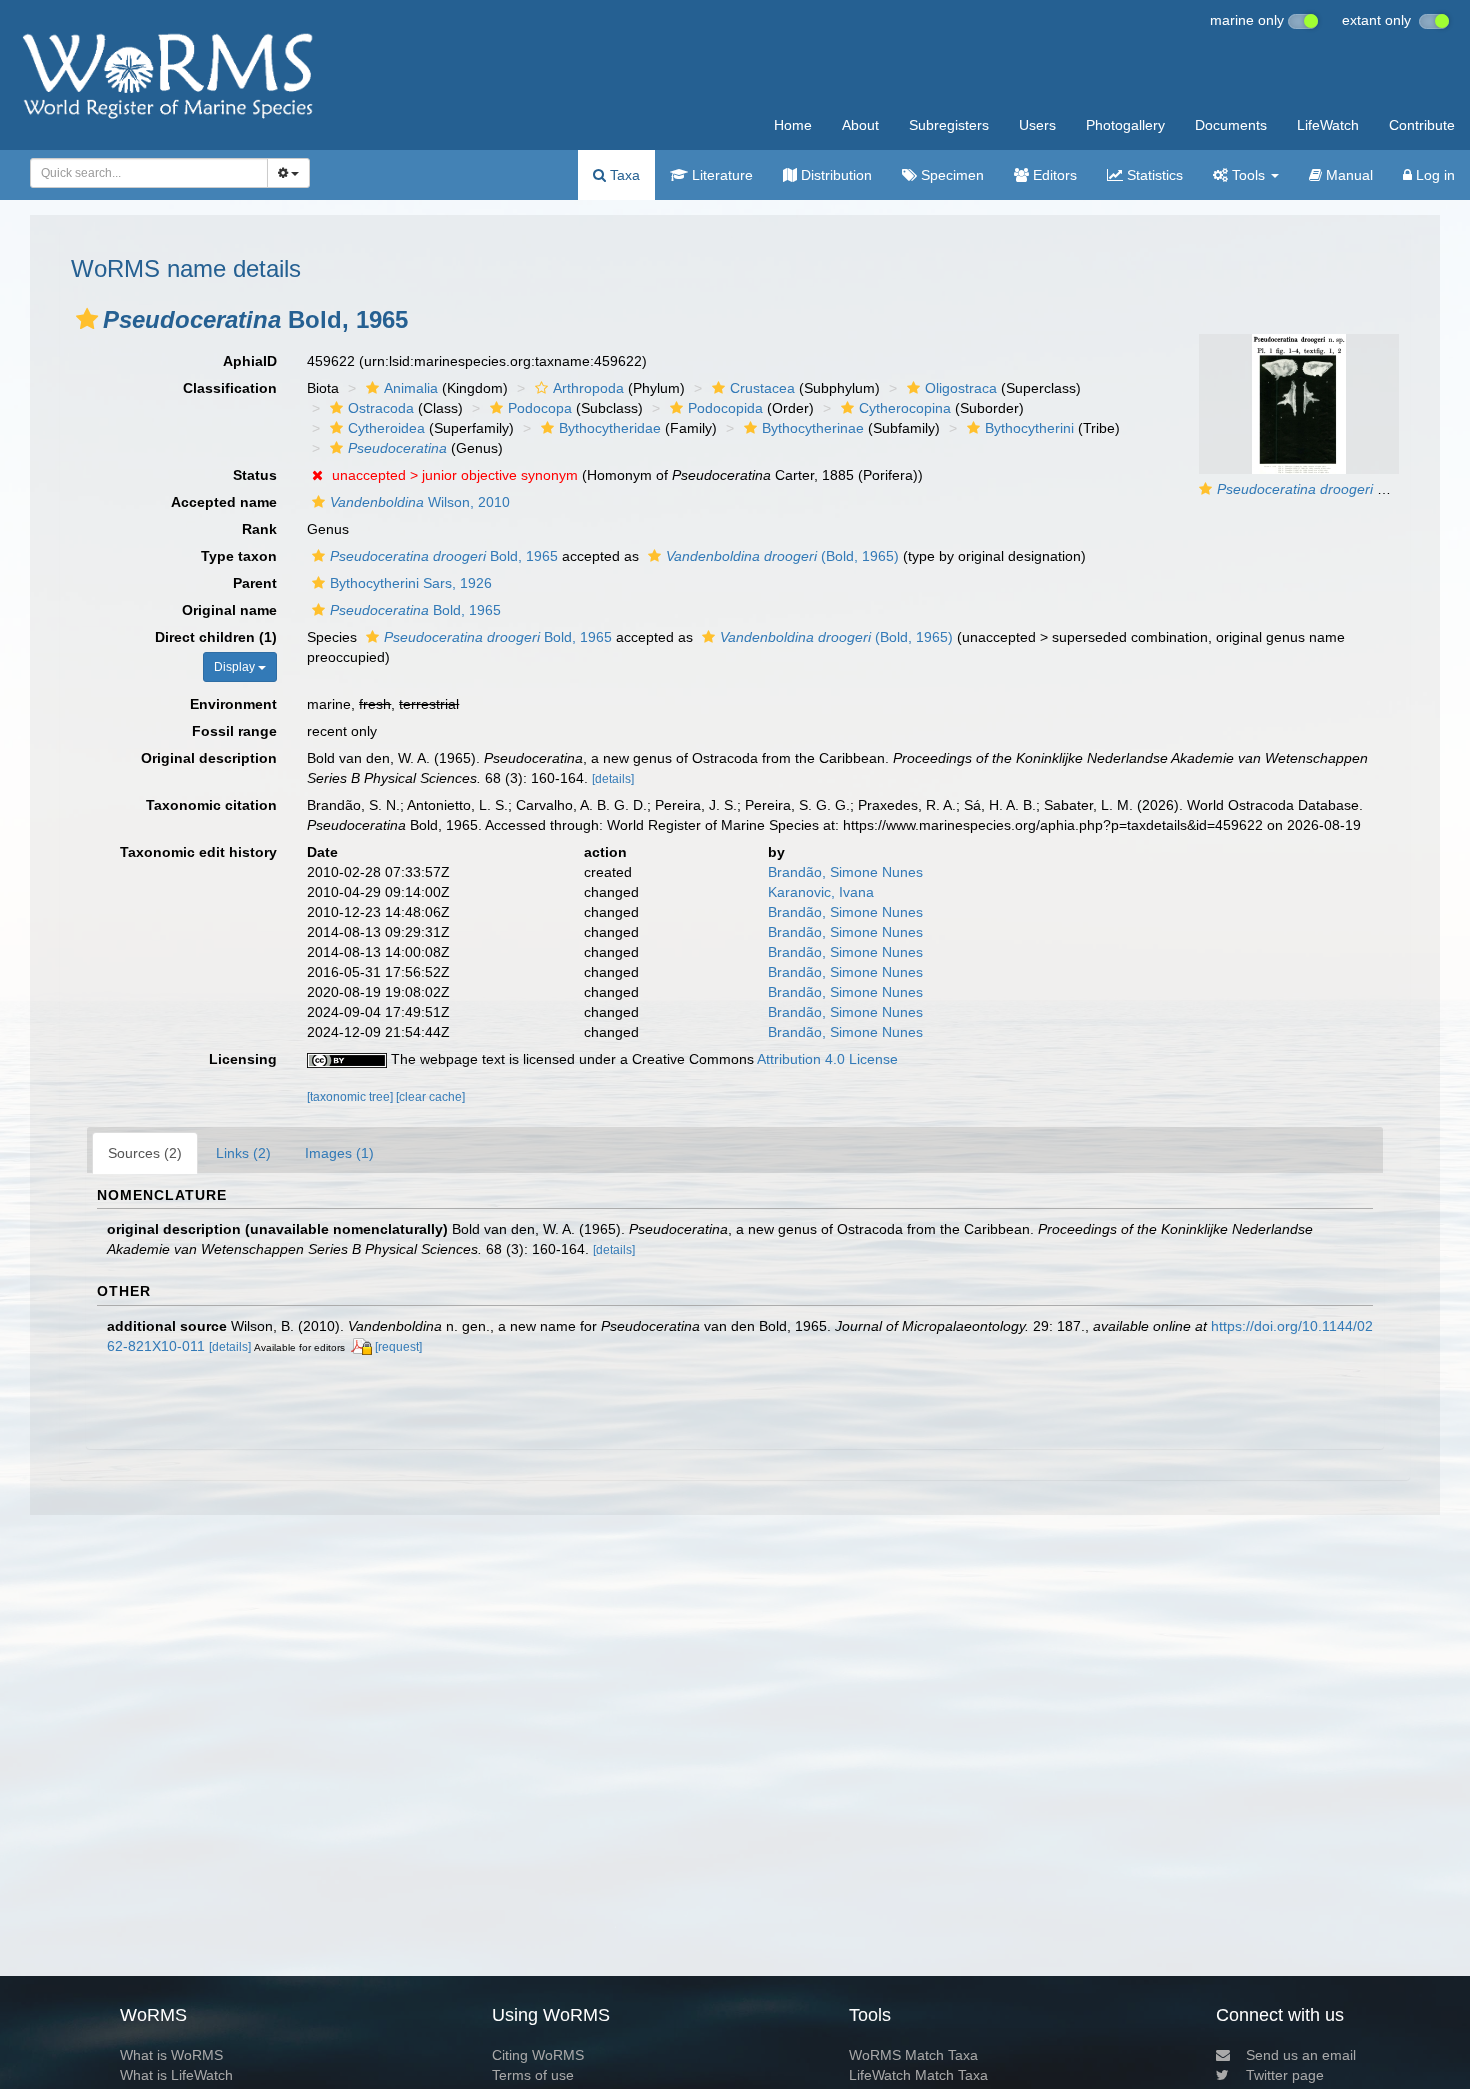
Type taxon (239, 556)
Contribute (1422, 125)
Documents (1231, 125)
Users (1037, 125)
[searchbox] (143, 173)
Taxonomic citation (211, 805)
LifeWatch (1328, 125)
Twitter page (1285, 2075)
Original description (209, 758)
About (860, 125)
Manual (1347, 175)
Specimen (950, 175)
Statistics (1153, 175)
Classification (230, 388)
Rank (259, 529)
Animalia (411, 388)
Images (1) (339, 1153)
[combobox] (149, 173)
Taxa (623, 175)
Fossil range (234, 731)
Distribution (834, 175)
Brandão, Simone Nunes (845, 872)
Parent (255, 583)
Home (793, 125)
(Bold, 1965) (782, 556)
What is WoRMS (171, 2055)
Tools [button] (1248, 175)
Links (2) (243, 1153)
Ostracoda (381, 408)
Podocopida (725, 408)
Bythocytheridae (610, 428)
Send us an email (1301, 2055)
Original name (229, 610)
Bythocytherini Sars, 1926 (411, 583)
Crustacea (762, 388)
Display (236, 667)
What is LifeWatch (176, 2075)
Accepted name (224, 502)
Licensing (243, 1059)
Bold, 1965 (444, 556)
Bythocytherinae (813, 428)
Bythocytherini (1029, 428)
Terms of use (533, 2075)
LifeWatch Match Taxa (918, 2075)
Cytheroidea (386, 428)
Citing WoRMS (538, 2055)
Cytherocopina (905, 408)
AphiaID (250, 361)
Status (255, 475)
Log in (1433, 175)
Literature (720, 175)
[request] (398, 1347)
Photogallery (1125, 125)
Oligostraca (961, 388)
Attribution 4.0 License (827, 1059)
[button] (87, 319)
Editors (1053, 175)
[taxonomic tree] (351, 1097)
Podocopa (540, 408)
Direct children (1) (216, 637)
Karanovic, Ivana (821, 892)
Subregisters (949, 125)
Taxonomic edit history (198, 852)
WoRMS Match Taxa (913, 2055)
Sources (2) (145, 1153)
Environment (233, 704)
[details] (613, 779)
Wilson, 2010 (420, 502)
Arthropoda (588, 388)
